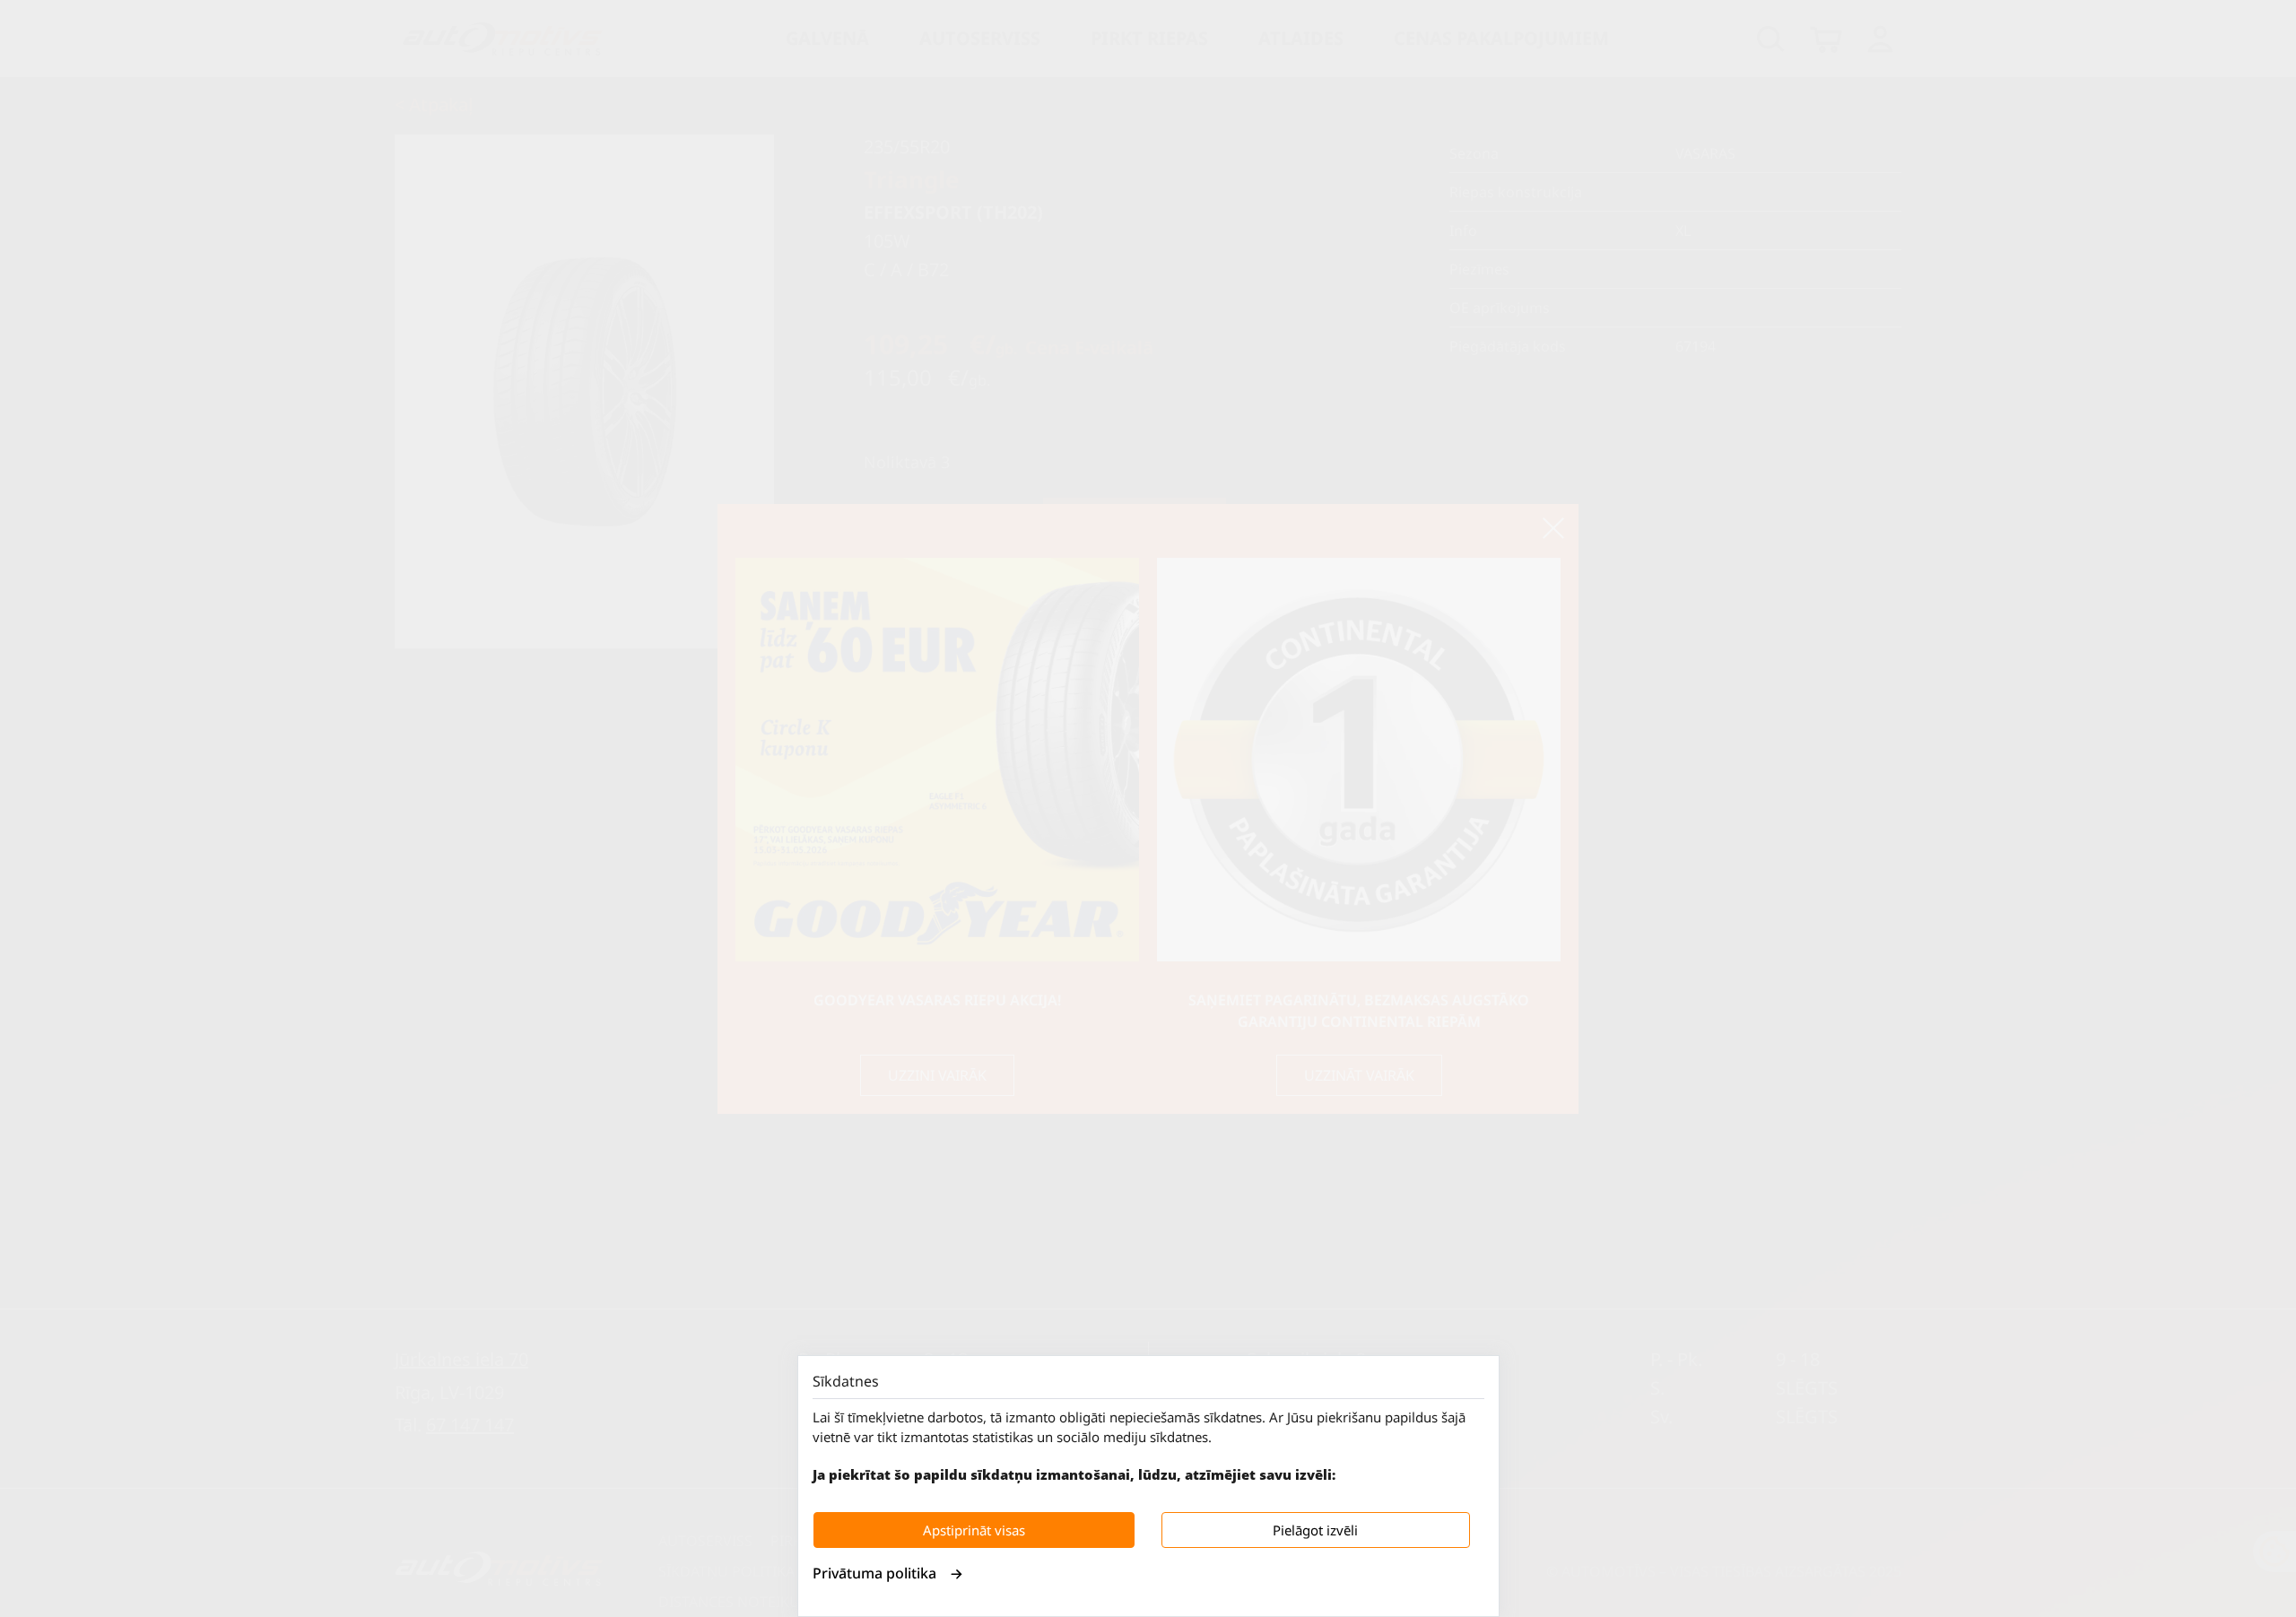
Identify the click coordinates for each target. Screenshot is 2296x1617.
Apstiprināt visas (974, 1530)
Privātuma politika (874, 1573)
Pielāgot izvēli (1315, 1530)
